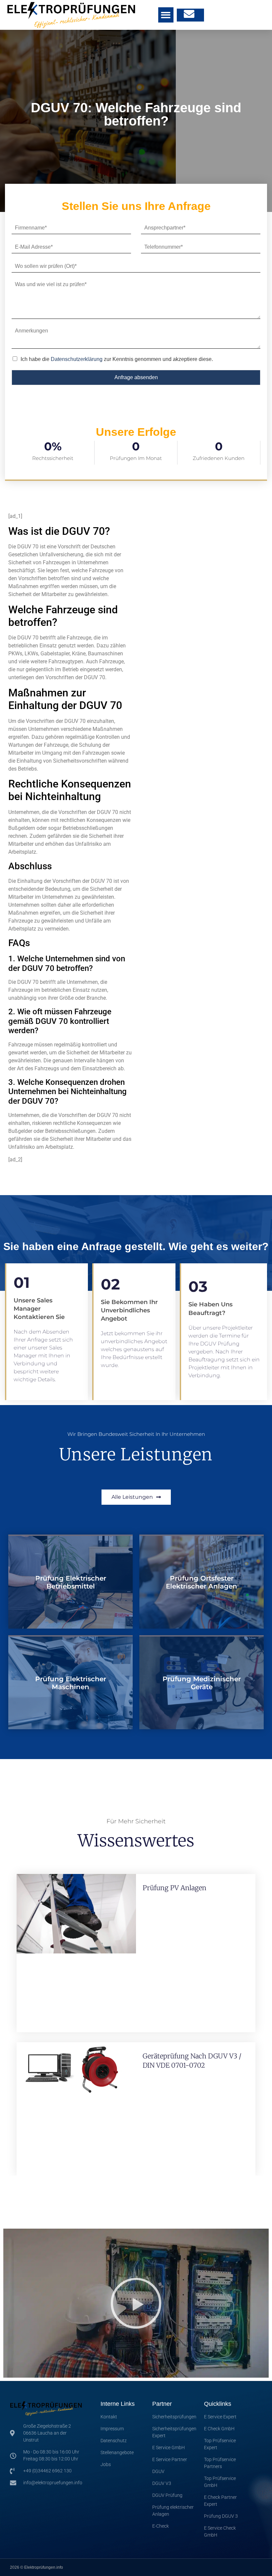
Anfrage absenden (136, 377)
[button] (166, 15)
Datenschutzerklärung (77, 359)
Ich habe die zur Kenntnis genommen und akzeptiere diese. (117, 359)
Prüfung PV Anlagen (174, 1888)
